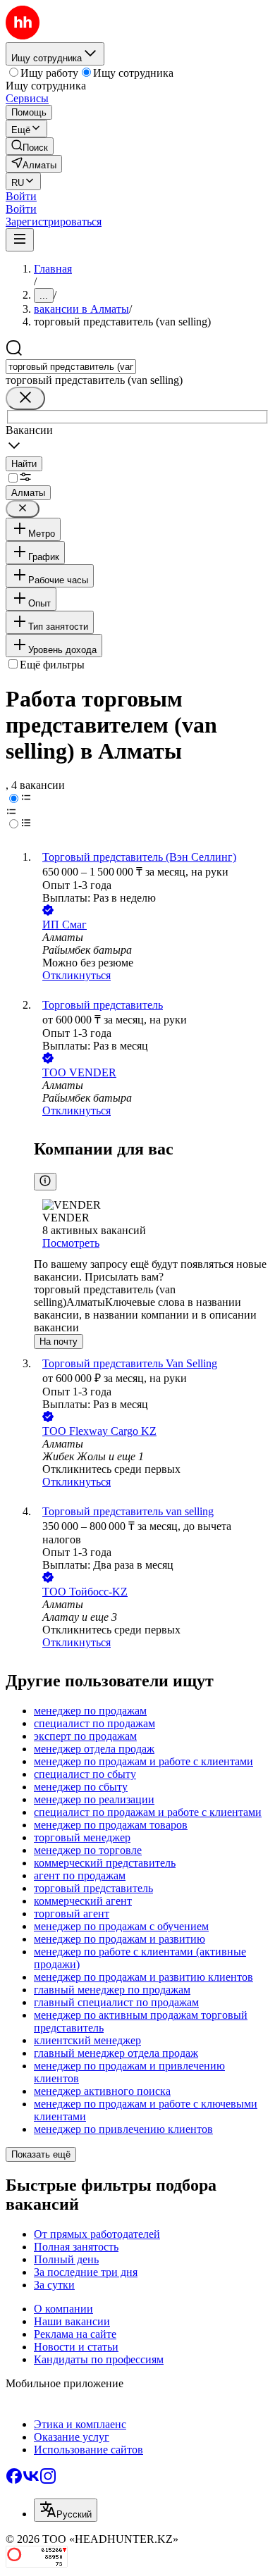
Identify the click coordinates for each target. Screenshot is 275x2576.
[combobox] (71, 367)
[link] (30, 146)
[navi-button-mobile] (20, 240)
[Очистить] (25, 398)
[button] (21, 196)
